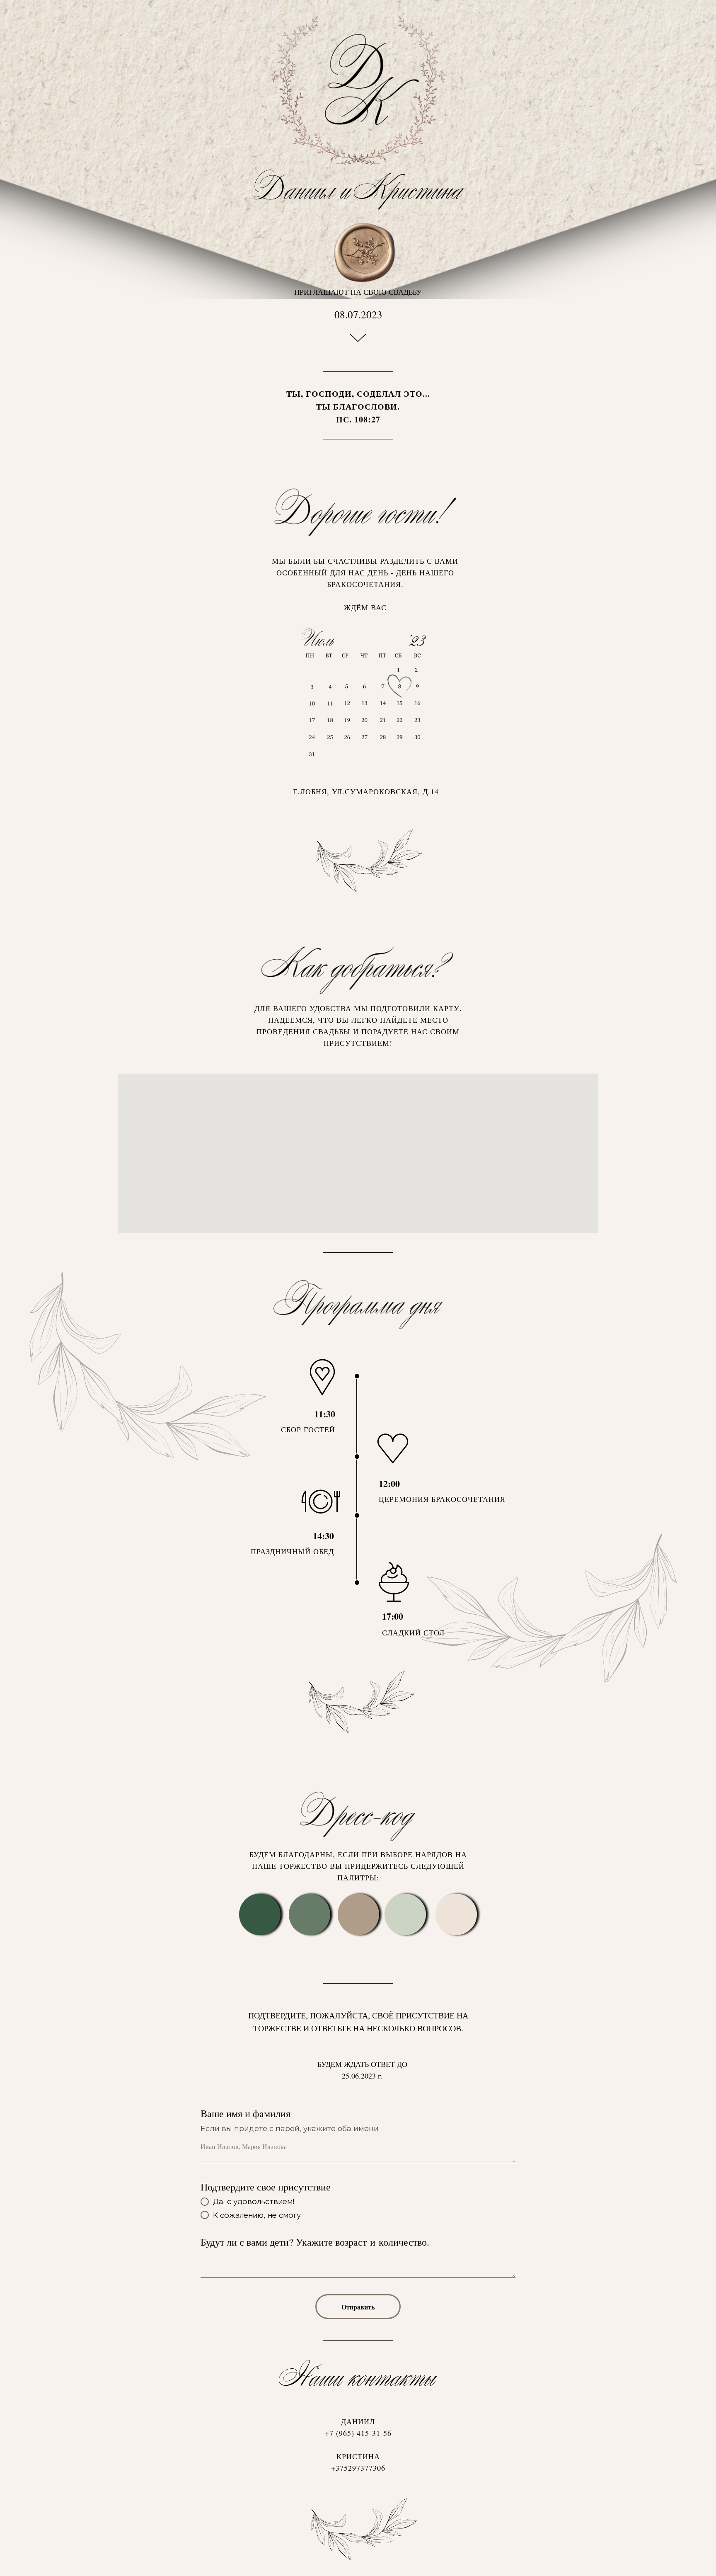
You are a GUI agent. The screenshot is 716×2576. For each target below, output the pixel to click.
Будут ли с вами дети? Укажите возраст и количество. (315, 2242)
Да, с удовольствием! (254, 2201)
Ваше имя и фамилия (246, 2113)
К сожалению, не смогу (257, 2215)
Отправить (358, 2307)
